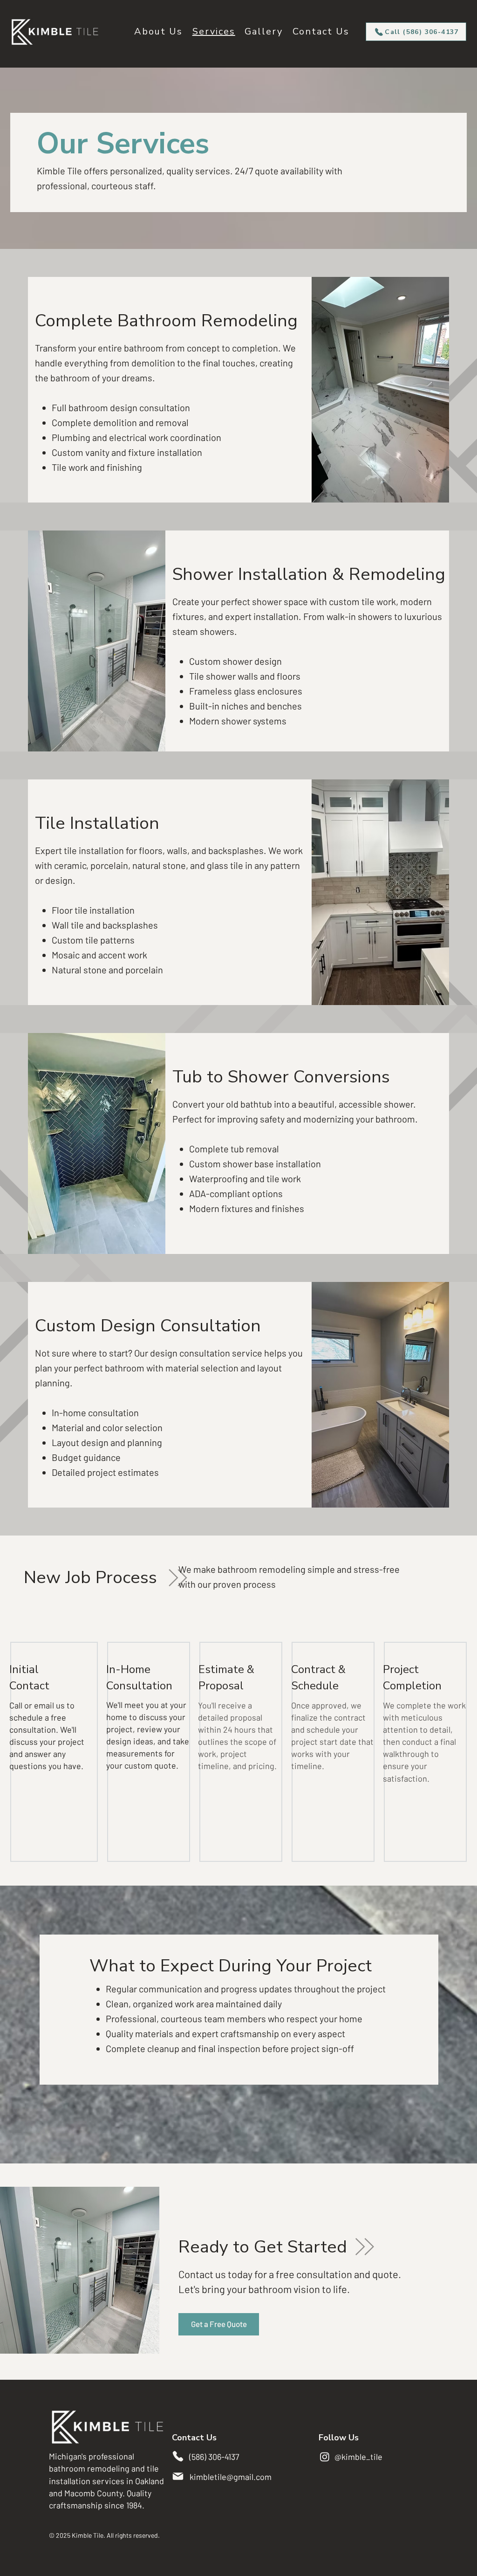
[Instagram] (325, 2457)
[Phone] (178, 2456)
